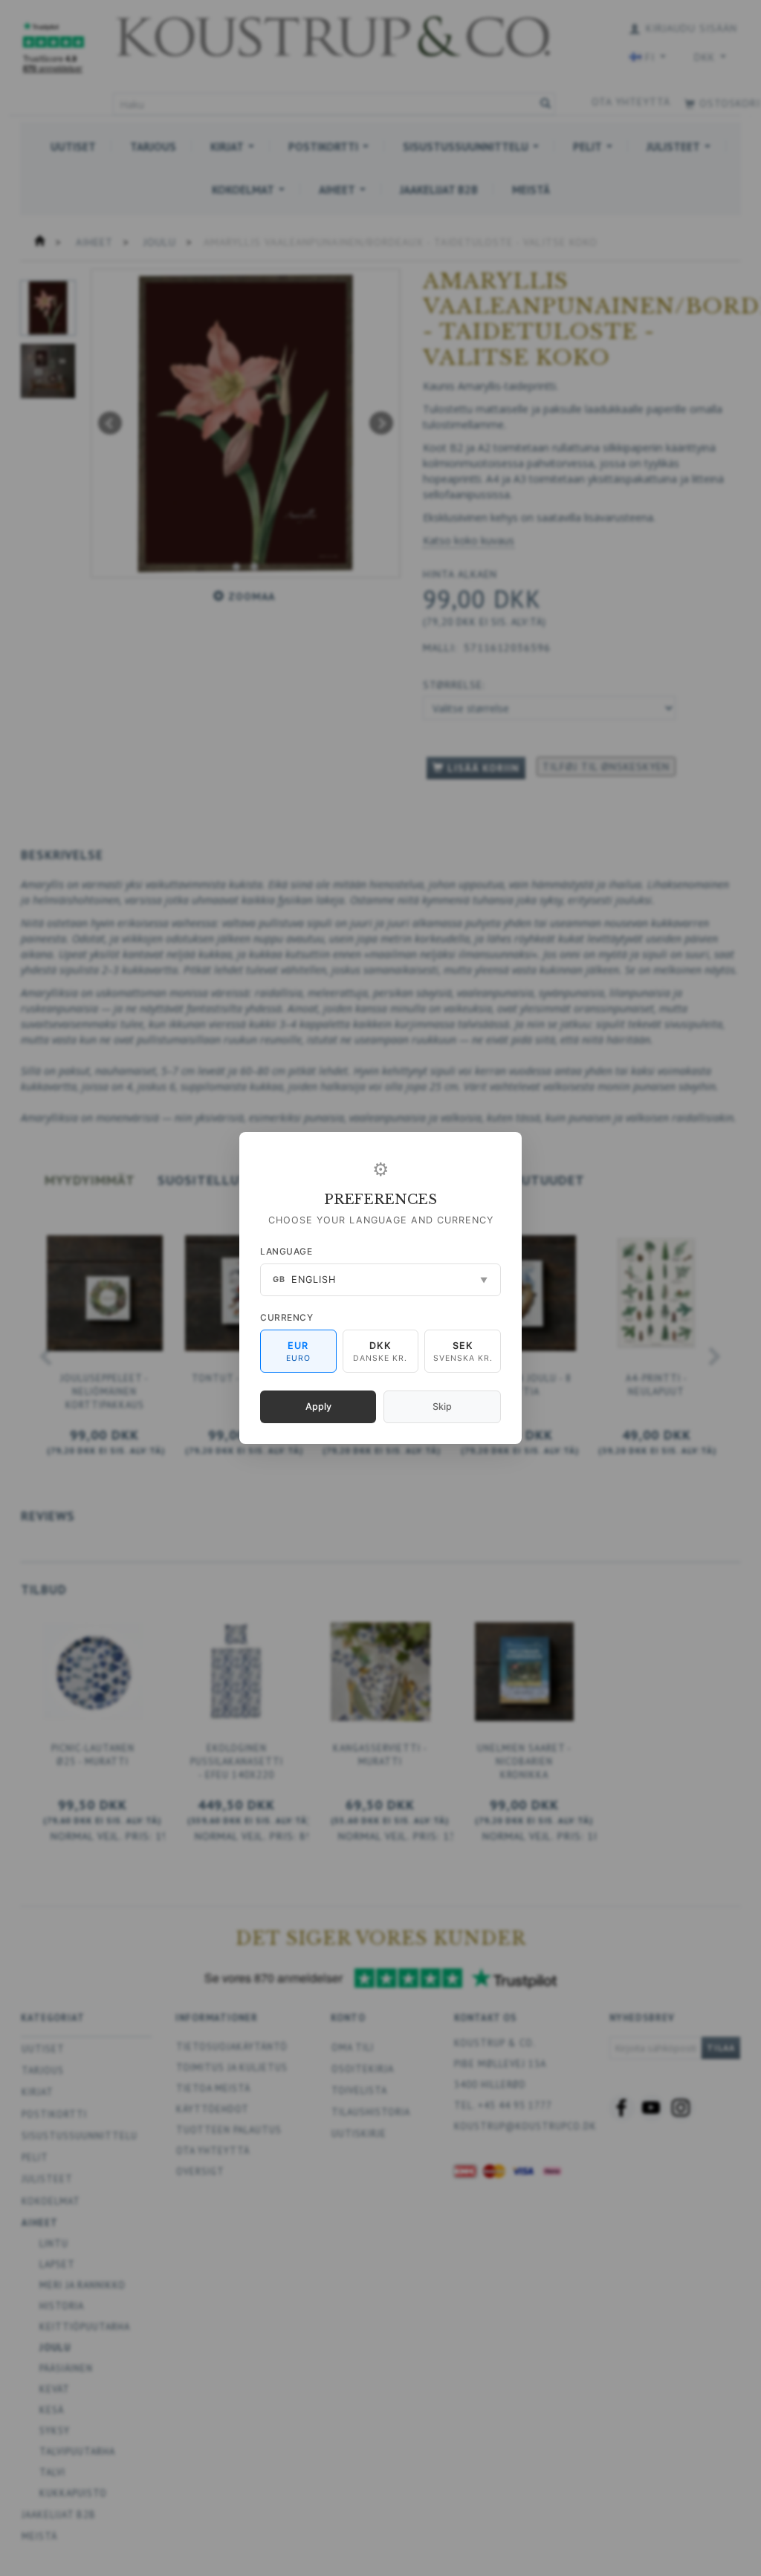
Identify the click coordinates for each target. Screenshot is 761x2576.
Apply (318, 1406)
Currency (286, 1317)
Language (286, 1251)
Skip (442, 1406)
